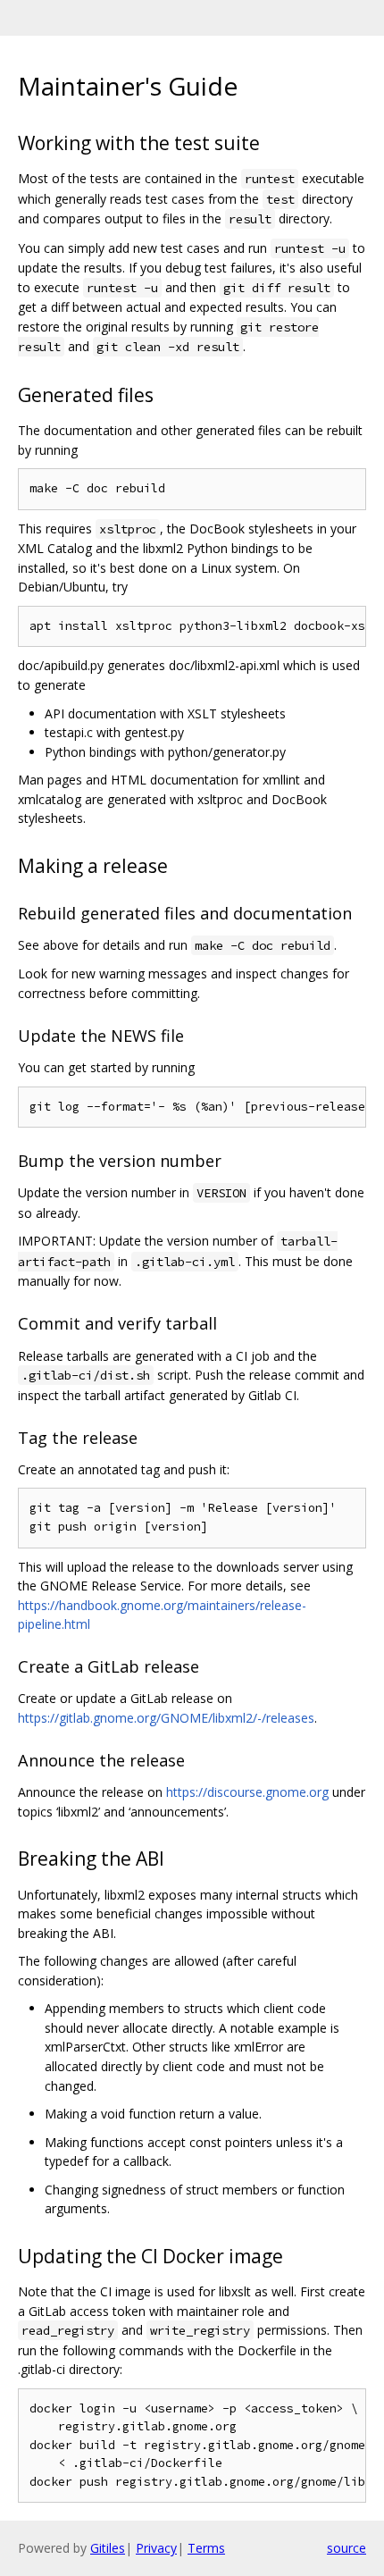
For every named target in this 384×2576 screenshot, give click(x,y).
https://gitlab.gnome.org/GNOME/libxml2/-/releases (166, 1718)
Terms (206, 2548)
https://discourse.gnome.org (247, 1792)
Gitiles (108, 2548)
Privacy (156, 2548)
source (346, 2548)
